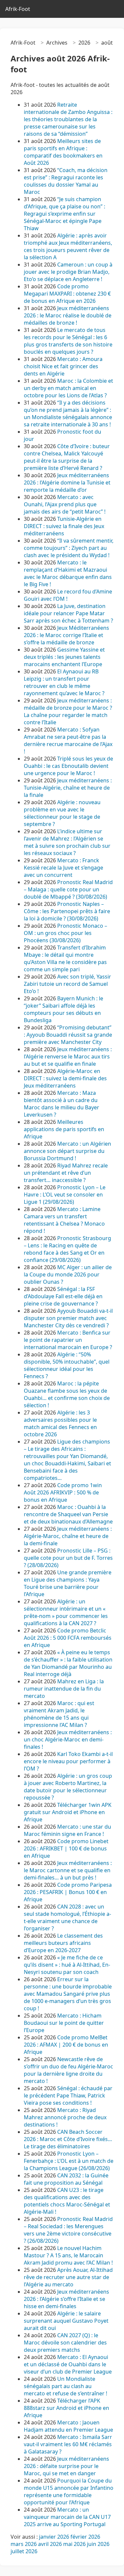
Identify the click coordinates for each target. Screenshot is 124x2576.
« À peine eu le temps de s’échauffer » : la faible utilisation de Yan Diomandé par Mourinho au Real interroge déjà (68, 1663)
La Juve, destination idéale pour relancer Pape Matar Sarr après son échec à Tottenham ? (68, 613)
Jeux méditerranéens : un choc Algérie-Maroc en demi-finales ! (68, 1739)
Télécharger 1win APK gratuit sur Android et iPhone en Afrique (68, 1812)
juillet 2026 (24, 2551)
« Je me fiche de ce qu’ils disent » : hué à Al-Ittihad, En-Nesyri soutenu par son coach (67, 1965)
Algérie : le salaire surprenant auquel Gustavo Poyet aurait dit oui (66, 2321)
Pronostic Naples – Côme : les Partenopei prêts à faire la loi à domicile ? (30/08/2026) (67, 911)
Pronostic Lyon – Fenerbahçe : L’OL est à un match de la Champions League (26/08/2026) (69, 2161)
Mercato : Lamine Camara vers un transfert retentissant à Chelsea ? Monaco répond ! (64, 1220)
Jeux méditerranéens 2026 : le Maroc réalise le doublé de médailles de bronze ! (68, 315)
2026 (84, 43)
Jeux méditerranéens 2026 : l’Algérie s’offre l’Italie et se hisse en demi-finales (66, 2299)
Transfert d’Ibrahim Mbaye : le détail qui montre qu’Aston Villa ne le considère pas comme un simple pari (65, 958)
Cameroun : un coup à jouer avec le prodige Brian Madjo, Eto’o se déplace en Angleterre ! (68, 272)
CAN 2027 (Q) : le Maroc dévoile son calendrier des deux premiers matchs (65, 2343)
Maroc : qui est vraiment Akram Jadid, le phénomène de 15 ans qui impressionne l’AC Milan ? (59, 1714)
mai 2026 (74, 2544)
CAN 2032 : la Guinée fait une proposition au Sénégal (66, 2179)
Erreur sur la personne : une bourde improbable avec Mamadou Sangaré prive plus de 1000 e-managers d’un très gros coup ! (68, 1994)
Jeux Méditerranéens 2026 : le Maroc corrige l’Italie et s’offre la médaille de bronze (66, 635)
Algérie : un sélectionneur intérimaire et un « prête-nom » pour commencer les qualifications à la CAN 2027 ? (66, 1612)
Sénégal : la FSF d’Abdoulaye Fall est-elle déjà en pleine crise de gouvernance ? (63, 1296)
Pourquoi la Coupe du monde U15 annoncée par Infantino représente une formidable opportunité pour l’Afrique (69, 2491)
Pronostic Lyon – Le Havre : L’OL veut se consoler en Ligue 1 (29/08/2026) (65, 1195)
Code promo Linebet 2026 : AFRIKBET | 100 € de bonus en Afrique (66, 1848)
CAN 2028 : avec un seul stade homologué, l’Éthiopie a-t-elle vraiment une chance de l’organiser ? (67, 1917)
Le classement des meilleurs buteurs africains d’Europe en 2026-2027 (63, 1943)
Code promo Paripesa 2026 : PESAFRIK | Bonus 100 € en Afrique (68, 1892)
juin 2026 (98, 2544)
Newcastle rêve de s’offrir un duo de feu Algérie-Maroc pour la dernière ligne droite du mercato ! (68, 2070)
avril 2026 (50, 2544)
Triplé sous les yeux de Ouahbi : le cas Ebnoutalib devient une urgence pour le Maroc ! (68, 766)
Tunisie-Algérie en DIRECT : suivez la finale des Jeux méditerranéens (64, 526)
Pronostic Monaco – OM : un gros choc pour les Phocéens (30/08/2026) (65, 933)
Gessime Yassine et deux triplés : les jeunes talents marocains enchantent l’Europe (64, 657)
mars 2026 (24, 2544)
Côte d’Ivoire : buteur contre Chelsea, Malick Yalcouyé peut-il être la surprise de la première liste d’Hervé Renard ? (67, 457)
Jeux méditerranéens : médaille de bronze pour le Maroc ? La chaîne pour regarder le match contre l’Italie (68, 711)
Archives (57, 43)
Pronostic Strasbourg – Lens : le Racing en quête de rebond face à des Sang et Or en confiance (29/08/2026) (67, 1249)
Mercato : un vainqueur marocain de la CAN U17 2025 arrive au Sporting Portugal (67, 2517)
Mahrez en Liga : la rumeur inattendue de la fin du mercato (64, 1689)
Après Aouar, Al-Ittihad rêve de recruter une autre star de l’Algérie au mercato (68, 2277)
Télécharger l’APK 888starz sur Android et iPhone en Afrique (66, 2408)
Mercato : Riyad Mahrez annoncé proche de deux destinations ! (65, 2117)
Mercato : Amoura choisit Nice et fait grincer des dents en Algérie (63, 366)
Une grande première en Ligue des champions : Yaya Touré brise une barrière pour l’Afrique (68, 1583)
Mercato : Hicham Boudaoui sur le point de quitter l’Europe (64, 2023)
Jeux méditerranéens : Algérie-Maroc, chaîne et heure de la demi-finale (68, 1536)
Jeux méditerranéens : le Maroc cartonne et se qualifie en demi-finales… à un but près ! (68, 1870)
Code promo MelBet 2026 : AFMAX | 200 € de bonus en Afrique (66, 2045)
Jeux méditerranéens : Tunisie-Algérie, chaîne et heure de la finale (68, 788)
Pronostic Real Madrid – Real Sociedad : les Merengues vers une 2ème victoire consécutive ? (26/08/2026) (68, 2230)
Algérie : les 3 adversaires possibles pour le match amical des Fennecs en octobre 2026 (60, 1423)
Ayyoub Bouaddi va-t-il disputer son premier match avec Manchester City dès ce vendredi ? (68, 1318)
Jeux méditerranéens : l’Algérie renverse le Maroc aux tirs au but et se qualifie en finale (68, 1056)
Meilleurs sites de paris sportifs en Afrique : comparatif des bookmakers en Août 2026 (63, 152)
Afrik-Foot (18, 9)
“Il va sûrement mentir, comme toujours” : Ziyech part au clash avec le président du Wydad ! (69, 548)
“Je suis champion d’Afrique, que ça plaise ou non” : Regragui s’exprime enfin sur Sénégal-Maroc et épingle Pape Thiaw (64, 214)
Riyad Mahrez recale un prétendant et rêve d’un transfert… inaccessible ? (66, 1173)
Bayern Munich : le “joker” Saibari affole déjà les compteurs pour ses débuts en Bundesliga (63, 1009)
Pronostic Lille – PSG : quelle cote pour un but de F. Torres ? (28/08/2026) (68, 1558)
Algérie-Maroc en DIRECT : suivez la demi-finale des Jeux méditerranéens (65, 1078)
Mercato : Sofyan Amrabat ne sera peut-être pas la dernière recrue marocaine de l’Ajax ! (68, 740)
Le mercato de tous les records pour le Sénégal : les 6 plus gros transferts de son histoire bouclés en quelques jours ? (68, 341)
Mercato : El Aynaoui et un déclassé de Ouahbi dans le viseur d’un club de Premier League (68, 2364)
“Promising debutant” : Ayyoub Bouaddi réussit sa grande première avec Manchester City (68, 1035)
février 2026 (85, 2537)
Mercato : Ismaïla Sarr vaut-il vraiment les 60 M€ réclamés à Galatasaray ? (68, 2444)
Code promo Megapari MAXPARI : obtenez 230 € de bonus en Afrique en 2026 (67, 294)
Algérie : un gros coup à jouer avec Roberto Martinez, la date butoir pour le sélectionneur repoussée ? (68, 1787)
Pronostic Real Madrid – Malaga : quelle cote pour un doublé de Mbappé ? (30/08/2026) (68, 889)
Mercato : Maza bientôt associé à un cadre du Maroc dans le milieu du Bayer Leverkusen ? (62, 1104)
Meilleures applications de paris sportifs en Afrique (64, 1129)
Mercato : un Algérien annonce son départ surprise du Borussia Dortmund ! (67, 1151)
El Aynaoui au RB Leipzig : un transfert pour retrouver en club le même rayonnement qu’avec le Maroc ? (64, 682)
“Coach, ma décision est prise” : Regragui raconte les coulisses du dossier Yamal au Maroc (66, 181)
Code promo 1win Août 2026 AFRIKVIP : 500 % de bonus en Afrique (63, 1492)
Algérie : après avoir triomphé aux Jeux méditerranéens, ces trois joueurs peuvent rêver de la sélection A (68, 246)
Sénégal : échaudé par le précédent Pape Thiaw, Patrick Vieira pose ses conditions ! (68, 2095)
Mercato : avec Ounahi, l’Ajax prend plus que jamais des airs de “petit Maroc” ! (65, 504)
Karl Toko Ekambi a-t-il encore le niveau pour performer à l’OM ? (68, 1761)
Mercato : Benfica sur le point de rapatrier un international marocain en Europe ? (68, 1340)
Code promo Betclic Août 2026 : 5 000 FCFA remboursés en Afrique (68, 1638)
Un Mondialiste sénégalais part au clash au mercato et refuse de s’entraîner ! (65, 2386)
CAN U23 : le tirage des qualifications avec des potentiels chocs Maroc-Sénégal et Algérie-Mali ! (67, 2201)
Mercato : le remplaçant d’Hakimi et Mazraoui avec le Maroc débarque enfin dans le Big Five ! (68, 573)
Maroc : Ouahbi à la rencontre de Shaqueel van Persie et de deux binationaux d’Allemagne (68, 1514)
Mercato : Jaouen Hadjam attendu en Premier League (68, 2426)
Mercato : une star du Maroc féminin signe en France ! (67, 1830)
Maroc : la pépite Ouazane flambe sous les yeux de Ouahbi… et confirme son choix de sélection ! (67, 1394)
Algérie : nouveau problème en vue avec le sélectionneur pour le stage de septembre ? (62, 813)
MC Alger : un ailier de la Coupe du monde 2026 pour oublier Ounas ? (68, 1274)
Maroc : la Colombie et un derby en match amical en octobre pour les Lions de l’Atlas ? (68, 388)
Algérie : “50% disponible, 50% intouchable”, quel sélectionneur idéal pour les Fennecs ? (67, 1365)
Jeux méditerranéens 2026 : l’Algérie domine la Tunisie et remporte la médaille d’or (67, 483)
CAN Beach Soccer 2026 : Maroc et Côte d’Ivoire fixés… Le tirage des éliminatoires (68, 2139)
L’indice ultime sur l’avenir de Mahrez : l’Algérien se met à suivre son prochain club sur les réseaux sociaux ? (67, 842)
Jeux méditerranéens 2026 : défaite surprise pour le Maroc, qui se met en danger (66, 2466)
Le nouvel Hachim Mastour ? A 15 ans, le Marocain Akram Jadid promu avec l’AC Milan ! (68, 2255)
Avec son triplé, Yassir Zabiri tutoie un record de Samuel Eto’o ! (67, 984)
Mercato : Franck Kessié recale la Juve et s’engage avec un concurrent (63, 868)
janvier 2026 (54, 2537)
